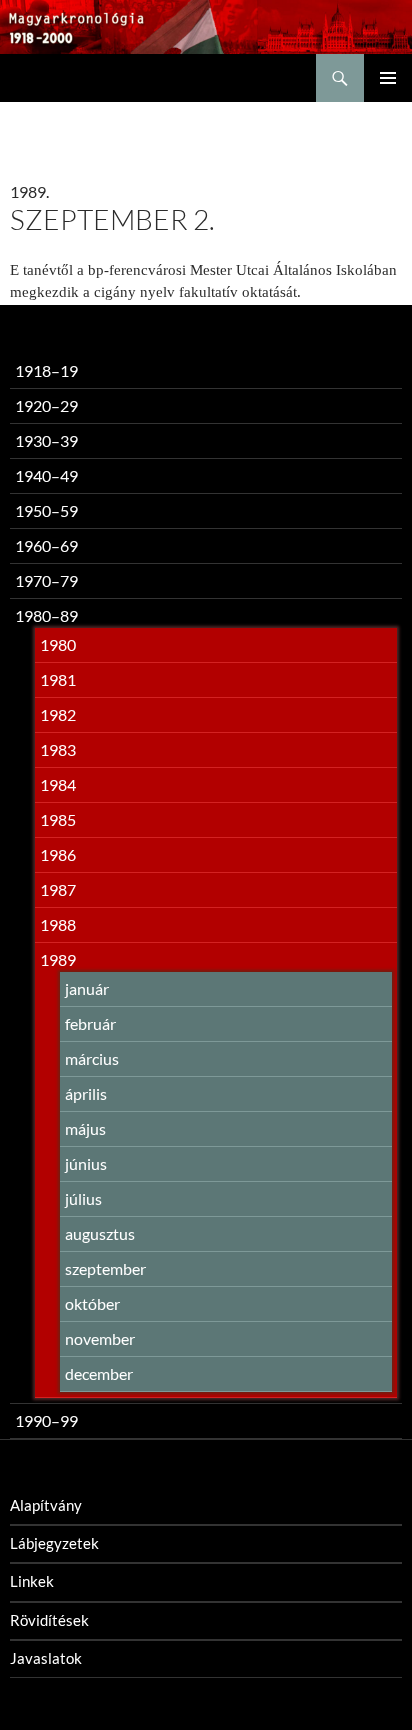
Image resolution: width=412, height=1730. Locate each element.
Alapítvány (46, 1505)
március (92, 1058)
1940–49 (46, 475)
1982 (58, 714)
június (86, 1163)
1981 (58, 679)
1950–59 (46, 510)
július (83, 1198)
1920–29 (46, 405)
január (87, 988)
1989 (58, 959)
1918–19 (46, 370)
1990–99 (46, 1420)
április (86, 1093)
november (100, 1338)
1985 (58, 819)
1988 (58, 924)
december (99, 1373)
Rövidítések (49, 1620)
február (90, 1023)
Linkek (32, 1581)
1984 (58, 784)
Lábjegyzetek (54, 1543)
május (85, 1128)
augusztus (100, 1233)
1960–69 (46, 545)
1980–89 (46, 615)
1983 (58, 749)
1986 (58, 854)
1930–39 (46, 440)
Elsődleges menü (388, 78)
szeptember (105, 1268)
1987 (58, 889)
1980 (58, 644)
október (92, 1303)
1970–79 (46, 580)
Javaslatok (46, 1658)
